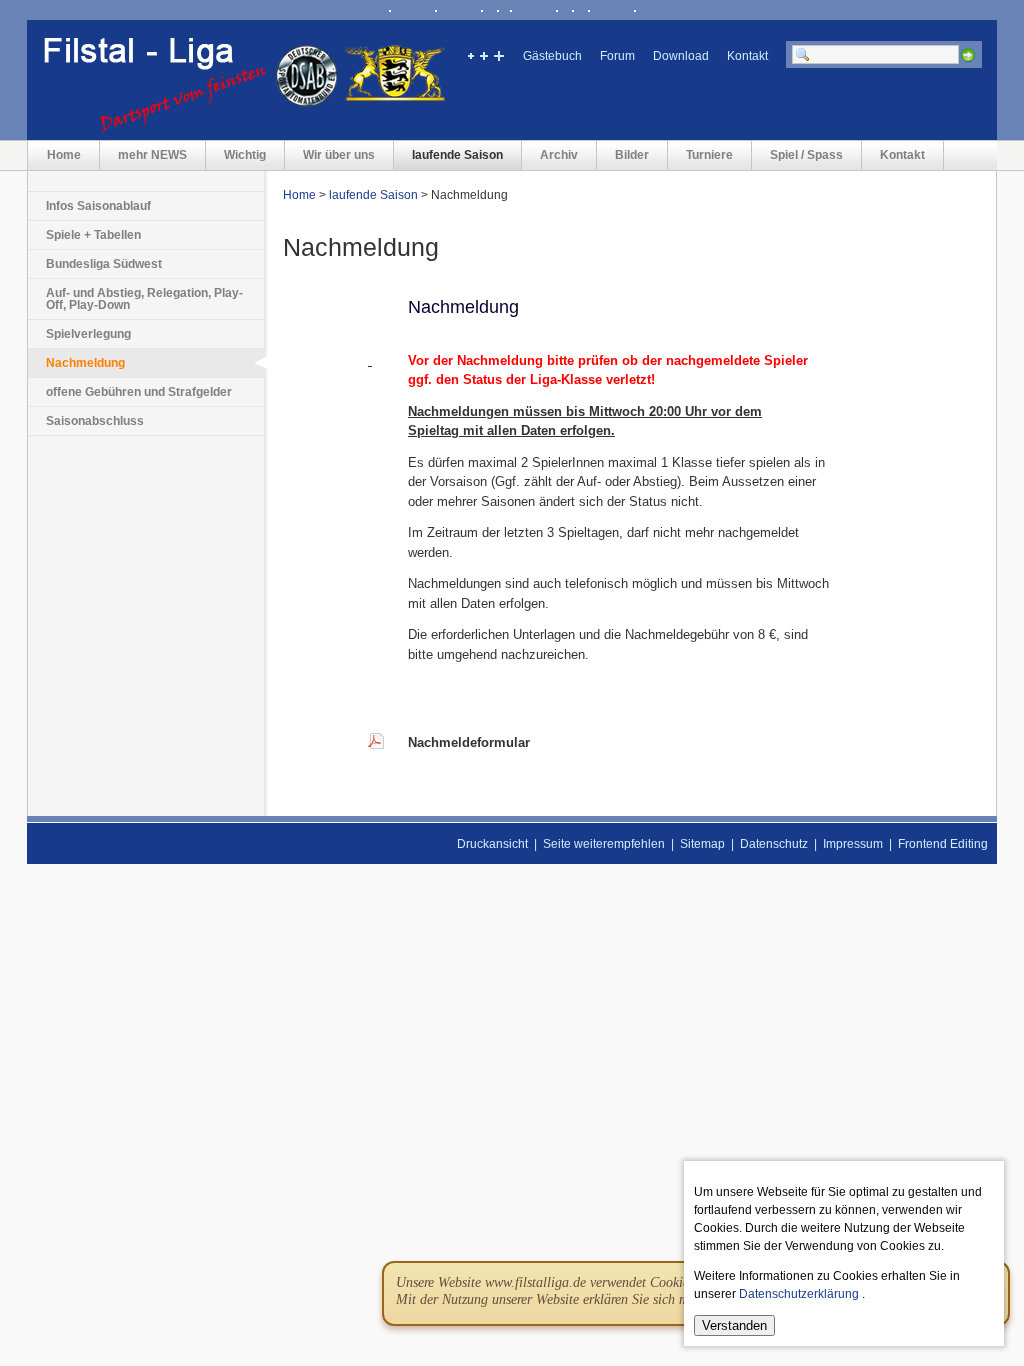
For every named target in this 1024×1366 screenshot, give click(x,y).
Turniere (709, 155)
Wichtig (245, 155)
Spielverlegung (88, 334)
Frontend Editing (943, 844)
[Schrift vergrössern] (498, 58)
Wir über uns (339, 155)
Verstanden (734, 1325)
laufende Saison (457, 155)
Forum (617, 56)
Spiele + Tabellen (93, 235)
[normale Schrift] (484, 58)
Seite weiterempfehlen (604, 844)
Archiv (559, 155)
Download (681, 56)
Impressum (853, 844)
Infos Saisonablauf (98, 206)
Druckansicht (492, 844)
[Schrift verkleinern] (470, 58)
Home (64, 155)
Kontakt (747, 56)
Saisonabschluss (95, 421)
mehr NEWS (152, 155)
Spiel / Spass (806, 155)
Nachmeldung (85, 363)
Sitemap (702, 844)
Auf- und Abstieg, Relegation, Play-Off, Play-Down (144, 299)
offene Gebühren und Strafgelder (139, 392)
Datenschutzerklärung (799, 1294)
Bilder (632, 155)
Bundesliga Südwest (104, 264)
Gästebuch (552, 56)
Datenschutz (774, 844)
